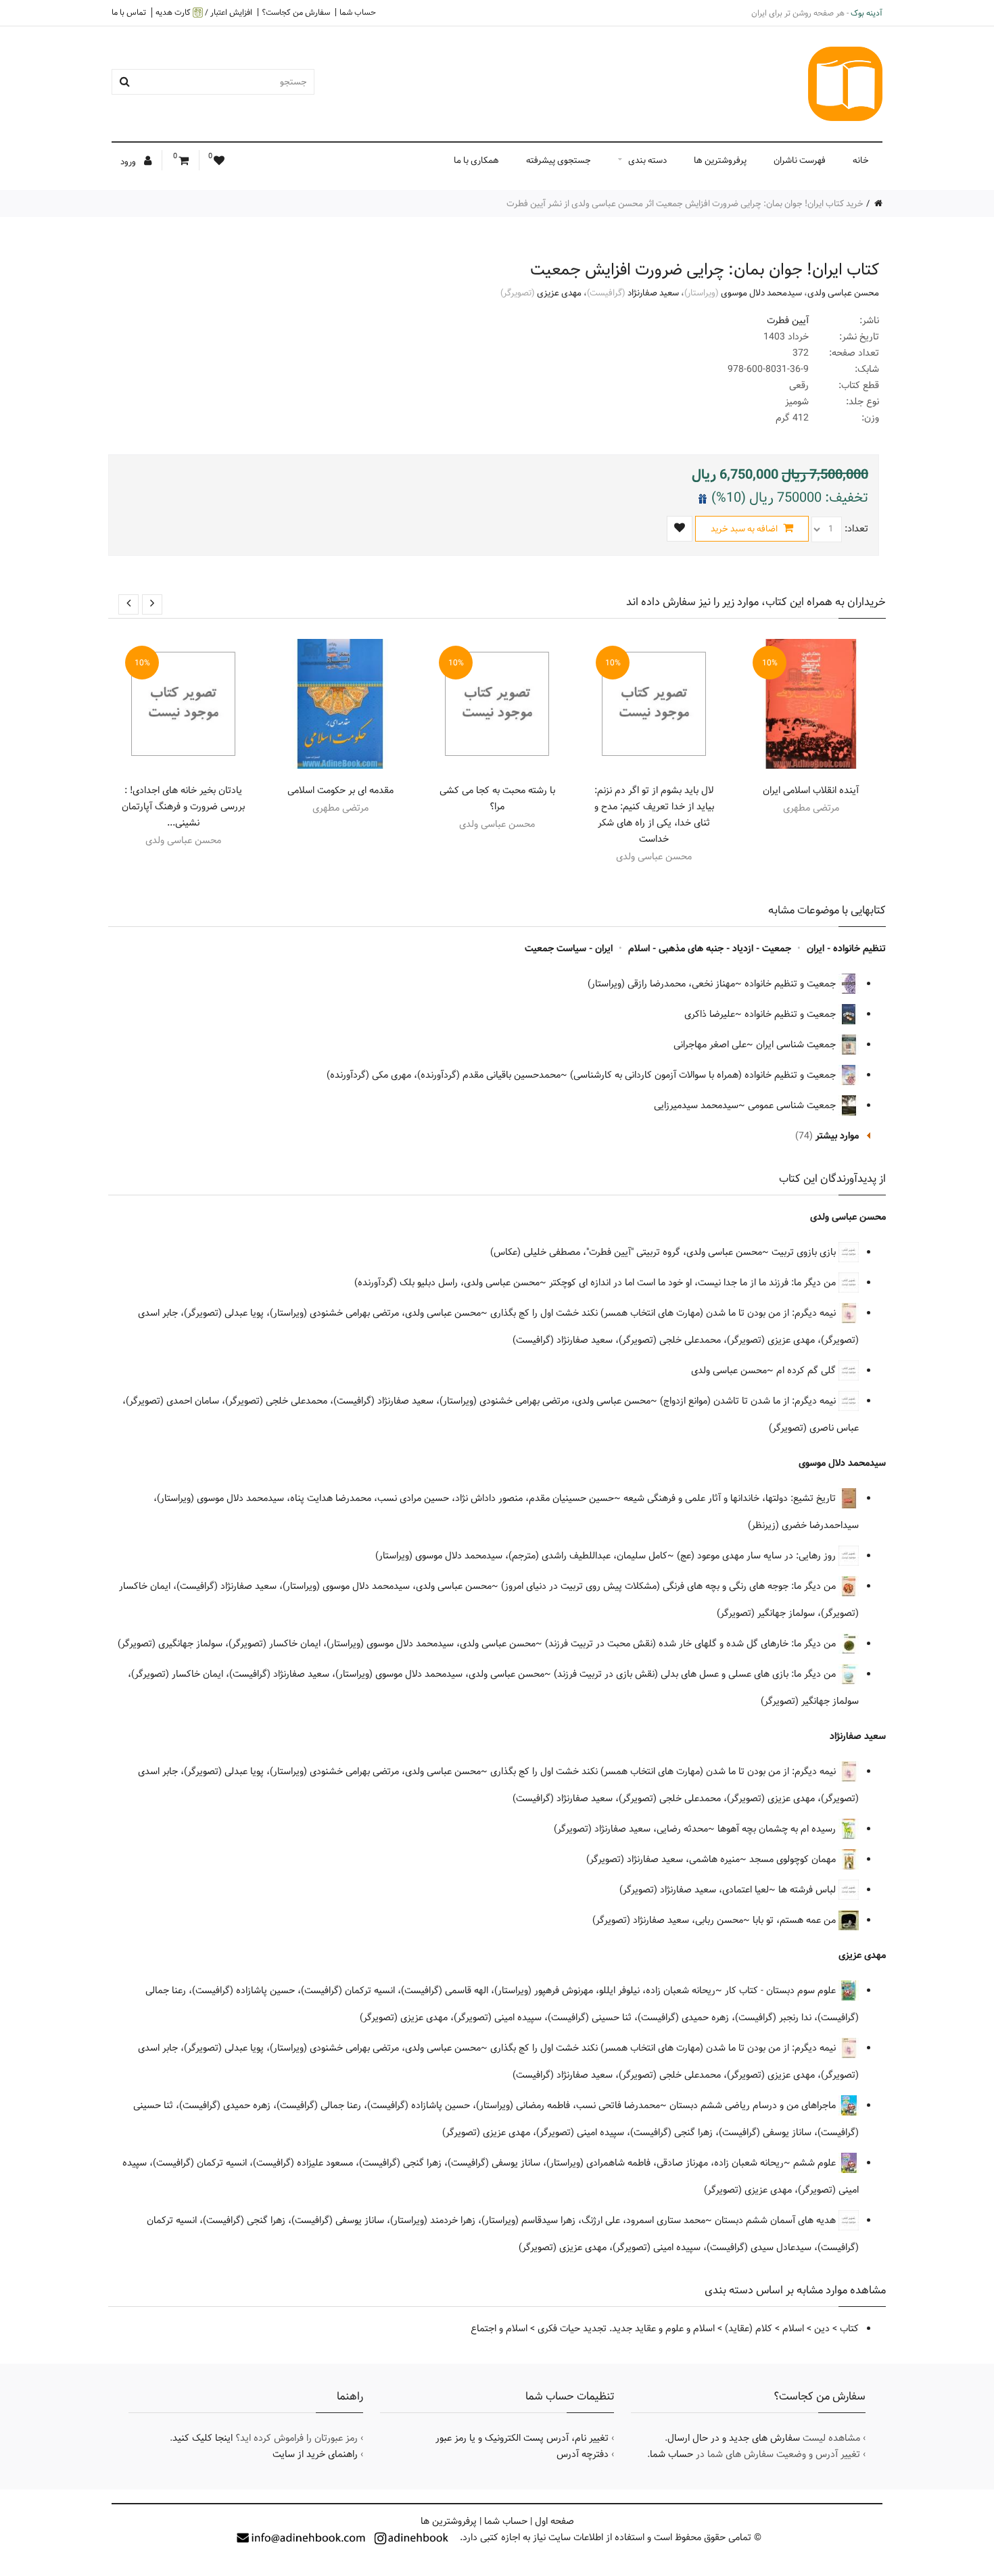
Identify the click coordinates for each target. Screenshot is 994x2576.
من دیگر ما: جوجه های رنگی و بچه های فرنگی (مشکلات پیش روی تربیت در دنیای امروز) (670, 1586)
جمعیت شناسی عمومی (793, 1105)
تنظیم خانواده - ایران (846, 949)
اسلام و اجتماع (499, 2329)
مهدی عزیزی (559, 293)
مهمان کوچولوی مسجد (794, 1859)
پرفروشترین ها (720, 160)
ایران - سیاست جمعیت (569, 949)
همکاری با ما (476, 160)
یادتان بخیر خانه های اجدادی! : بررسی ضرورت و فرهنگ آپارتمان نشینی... (183, 807)
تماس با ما (129, 12)
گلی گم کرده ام (807, 1370)
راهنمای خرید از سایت (315, 2454)
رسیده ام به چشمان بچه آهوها (778, 1829)
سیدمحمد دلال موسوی (761, 293)
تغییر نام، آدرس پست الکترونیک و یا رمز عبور (522, 2438)
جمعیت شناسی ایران (797, 1045)
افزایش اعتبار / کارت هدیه (204, 13)
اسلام (793, 2329)
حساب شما (358, 12)
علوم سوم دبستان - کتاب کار (782, 1990)
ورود (129, 162)
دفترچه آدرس (583, 2454)
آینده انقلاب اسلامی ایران (811, 790)
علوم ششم (816, 2163)
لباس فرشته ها (808, 1890)
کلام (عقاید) (749, 2329)
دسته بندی (647, 160)
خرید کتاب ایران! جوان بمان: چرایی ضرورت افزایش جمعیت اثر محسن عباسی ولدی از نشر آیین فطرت (685, 204)
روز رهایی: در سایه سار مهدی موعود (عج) (758, 1556)
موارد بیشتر (837, 1136)
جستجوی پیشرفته (559, 160)
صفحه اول (554, 2521)
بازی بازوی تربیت (805, 1252)
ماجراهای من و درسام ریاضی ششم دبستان (754, 2105)
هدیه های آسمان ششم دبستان (777, 2220)
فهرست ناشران (800, 160)
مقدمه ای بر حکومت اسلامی (340, 790)
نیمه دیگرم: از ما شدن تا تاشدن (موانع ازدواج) (749, 1401)
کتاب (849, 2329)
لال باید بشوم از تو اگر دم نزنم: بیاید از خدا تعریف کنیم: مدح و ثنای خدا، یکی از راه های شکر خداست (654, 815)
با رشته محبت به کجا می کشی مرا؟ (497, 798)
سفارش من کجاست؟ (296, 12)
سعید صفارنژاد (653, 293)
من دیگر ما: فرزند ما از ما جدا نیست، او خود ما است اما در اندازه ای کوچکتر (694, 1283)
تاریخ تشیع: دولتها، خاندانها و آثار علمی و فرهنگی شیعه (731, 1498)
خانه (861, 160)
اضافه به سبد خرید (745, 529)
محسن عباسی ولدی (843, 293)
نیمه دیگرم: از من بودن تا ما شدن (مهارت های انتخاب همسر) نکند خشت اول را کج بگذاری (664, 1313)
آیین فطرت (788, 320)
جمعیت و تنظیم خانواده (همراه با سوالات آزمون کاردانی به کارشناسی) (704, 1075)
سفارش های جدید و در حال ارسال (734, 2438)
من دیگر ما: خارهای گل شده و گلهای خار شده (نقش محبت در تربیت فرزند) (692, 1644)
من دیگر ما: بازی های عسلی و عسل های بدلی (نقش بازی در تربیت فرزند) (696, 1674)
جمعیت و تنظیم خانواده (791, 984)
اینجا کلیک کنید (203, 2438)
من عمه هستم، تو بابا (796, 1920)
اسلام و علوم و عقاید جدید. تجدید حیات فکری (626, 2329)
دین (822, 2329)
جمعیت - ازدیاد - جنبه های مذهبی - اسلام (710, 949)
